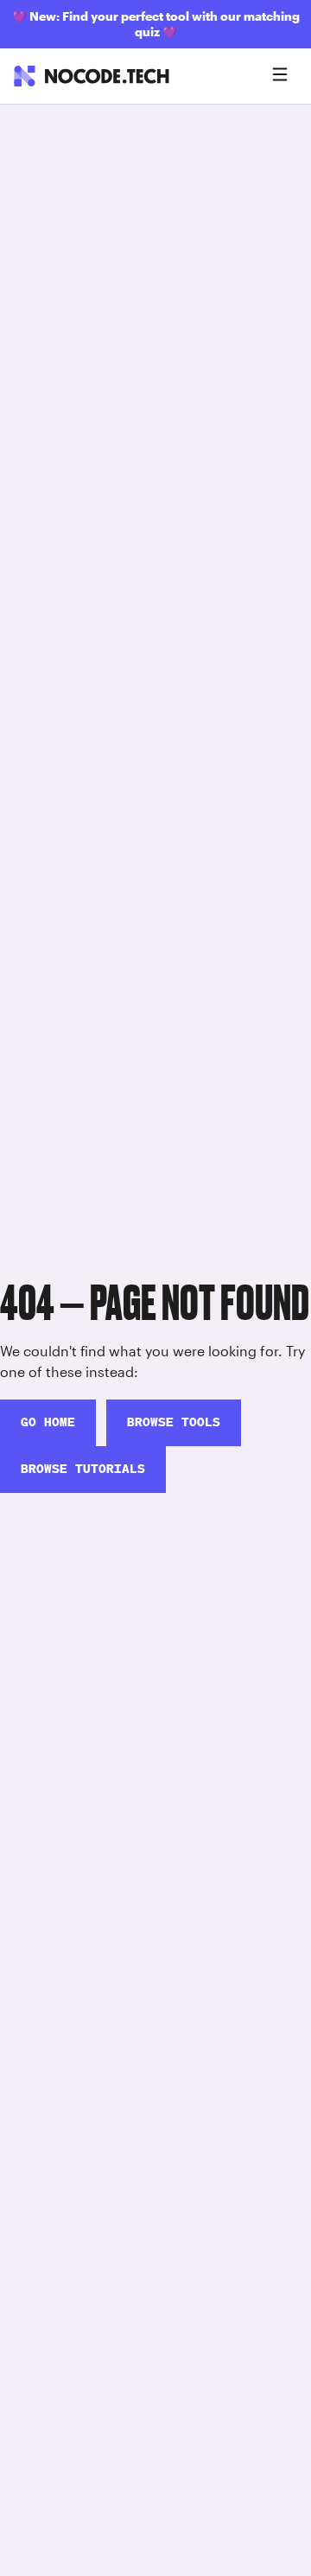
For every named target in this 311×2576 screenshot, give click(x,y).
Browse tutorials (83, 1469)
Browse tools (174, 1422)
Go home (48, 1422)
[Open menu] (280, 76)
